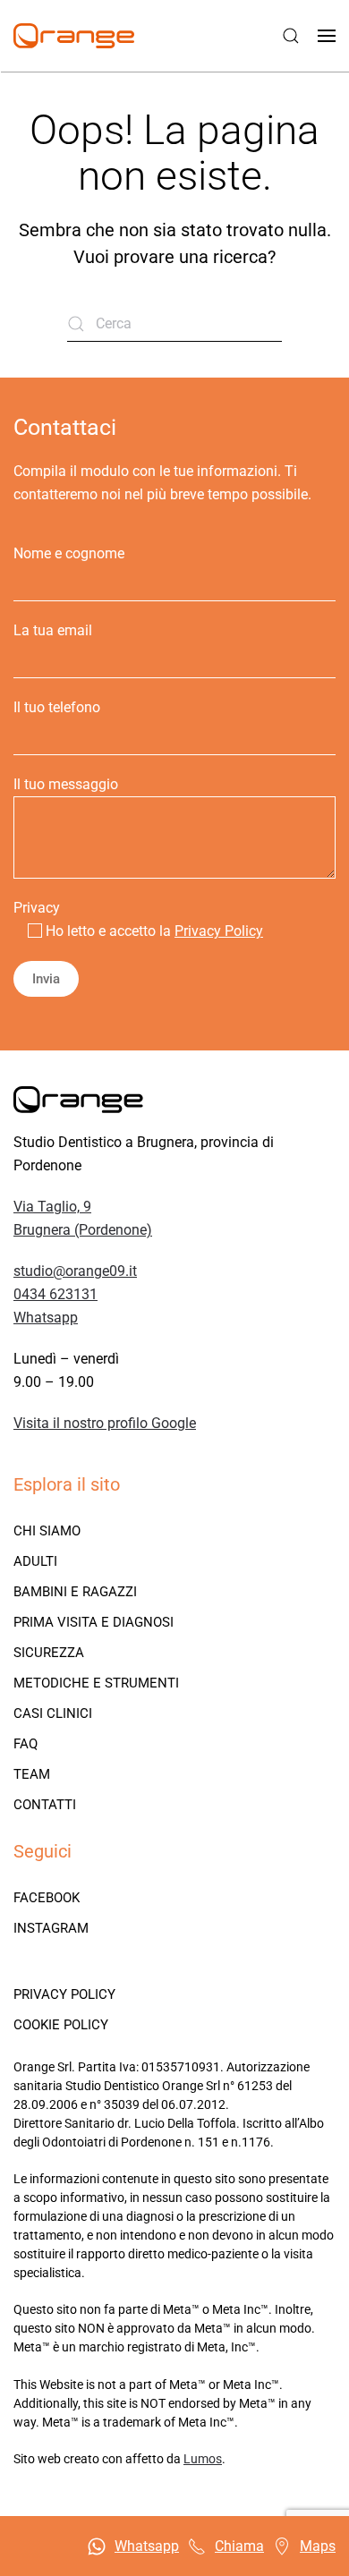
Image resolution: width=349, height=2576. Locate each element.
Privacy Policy (219, 931)
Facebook (47, 1898)
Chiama (239, 2546)
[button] (291, 36)
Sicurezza (49, 1653)
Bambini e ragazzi (75, 1592)
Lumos (203, 2459)
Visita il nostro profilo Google (105, 1423)
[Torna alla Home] (74, 36)
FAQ (26, 1744)
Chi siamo (47, 1531)
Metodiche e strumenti (96, 1683)
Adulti (35, 1561)
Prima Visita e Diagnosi (94, 1622)
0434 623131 (55, 1294)
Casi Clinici (53, 1713)
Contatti (45, 1805)
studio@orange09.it (75, 1271)
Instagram (51, 1928)
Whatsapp (46, 1318)
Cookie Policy (61, 2025)
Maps (318, 2546)
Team (32, 1774)
